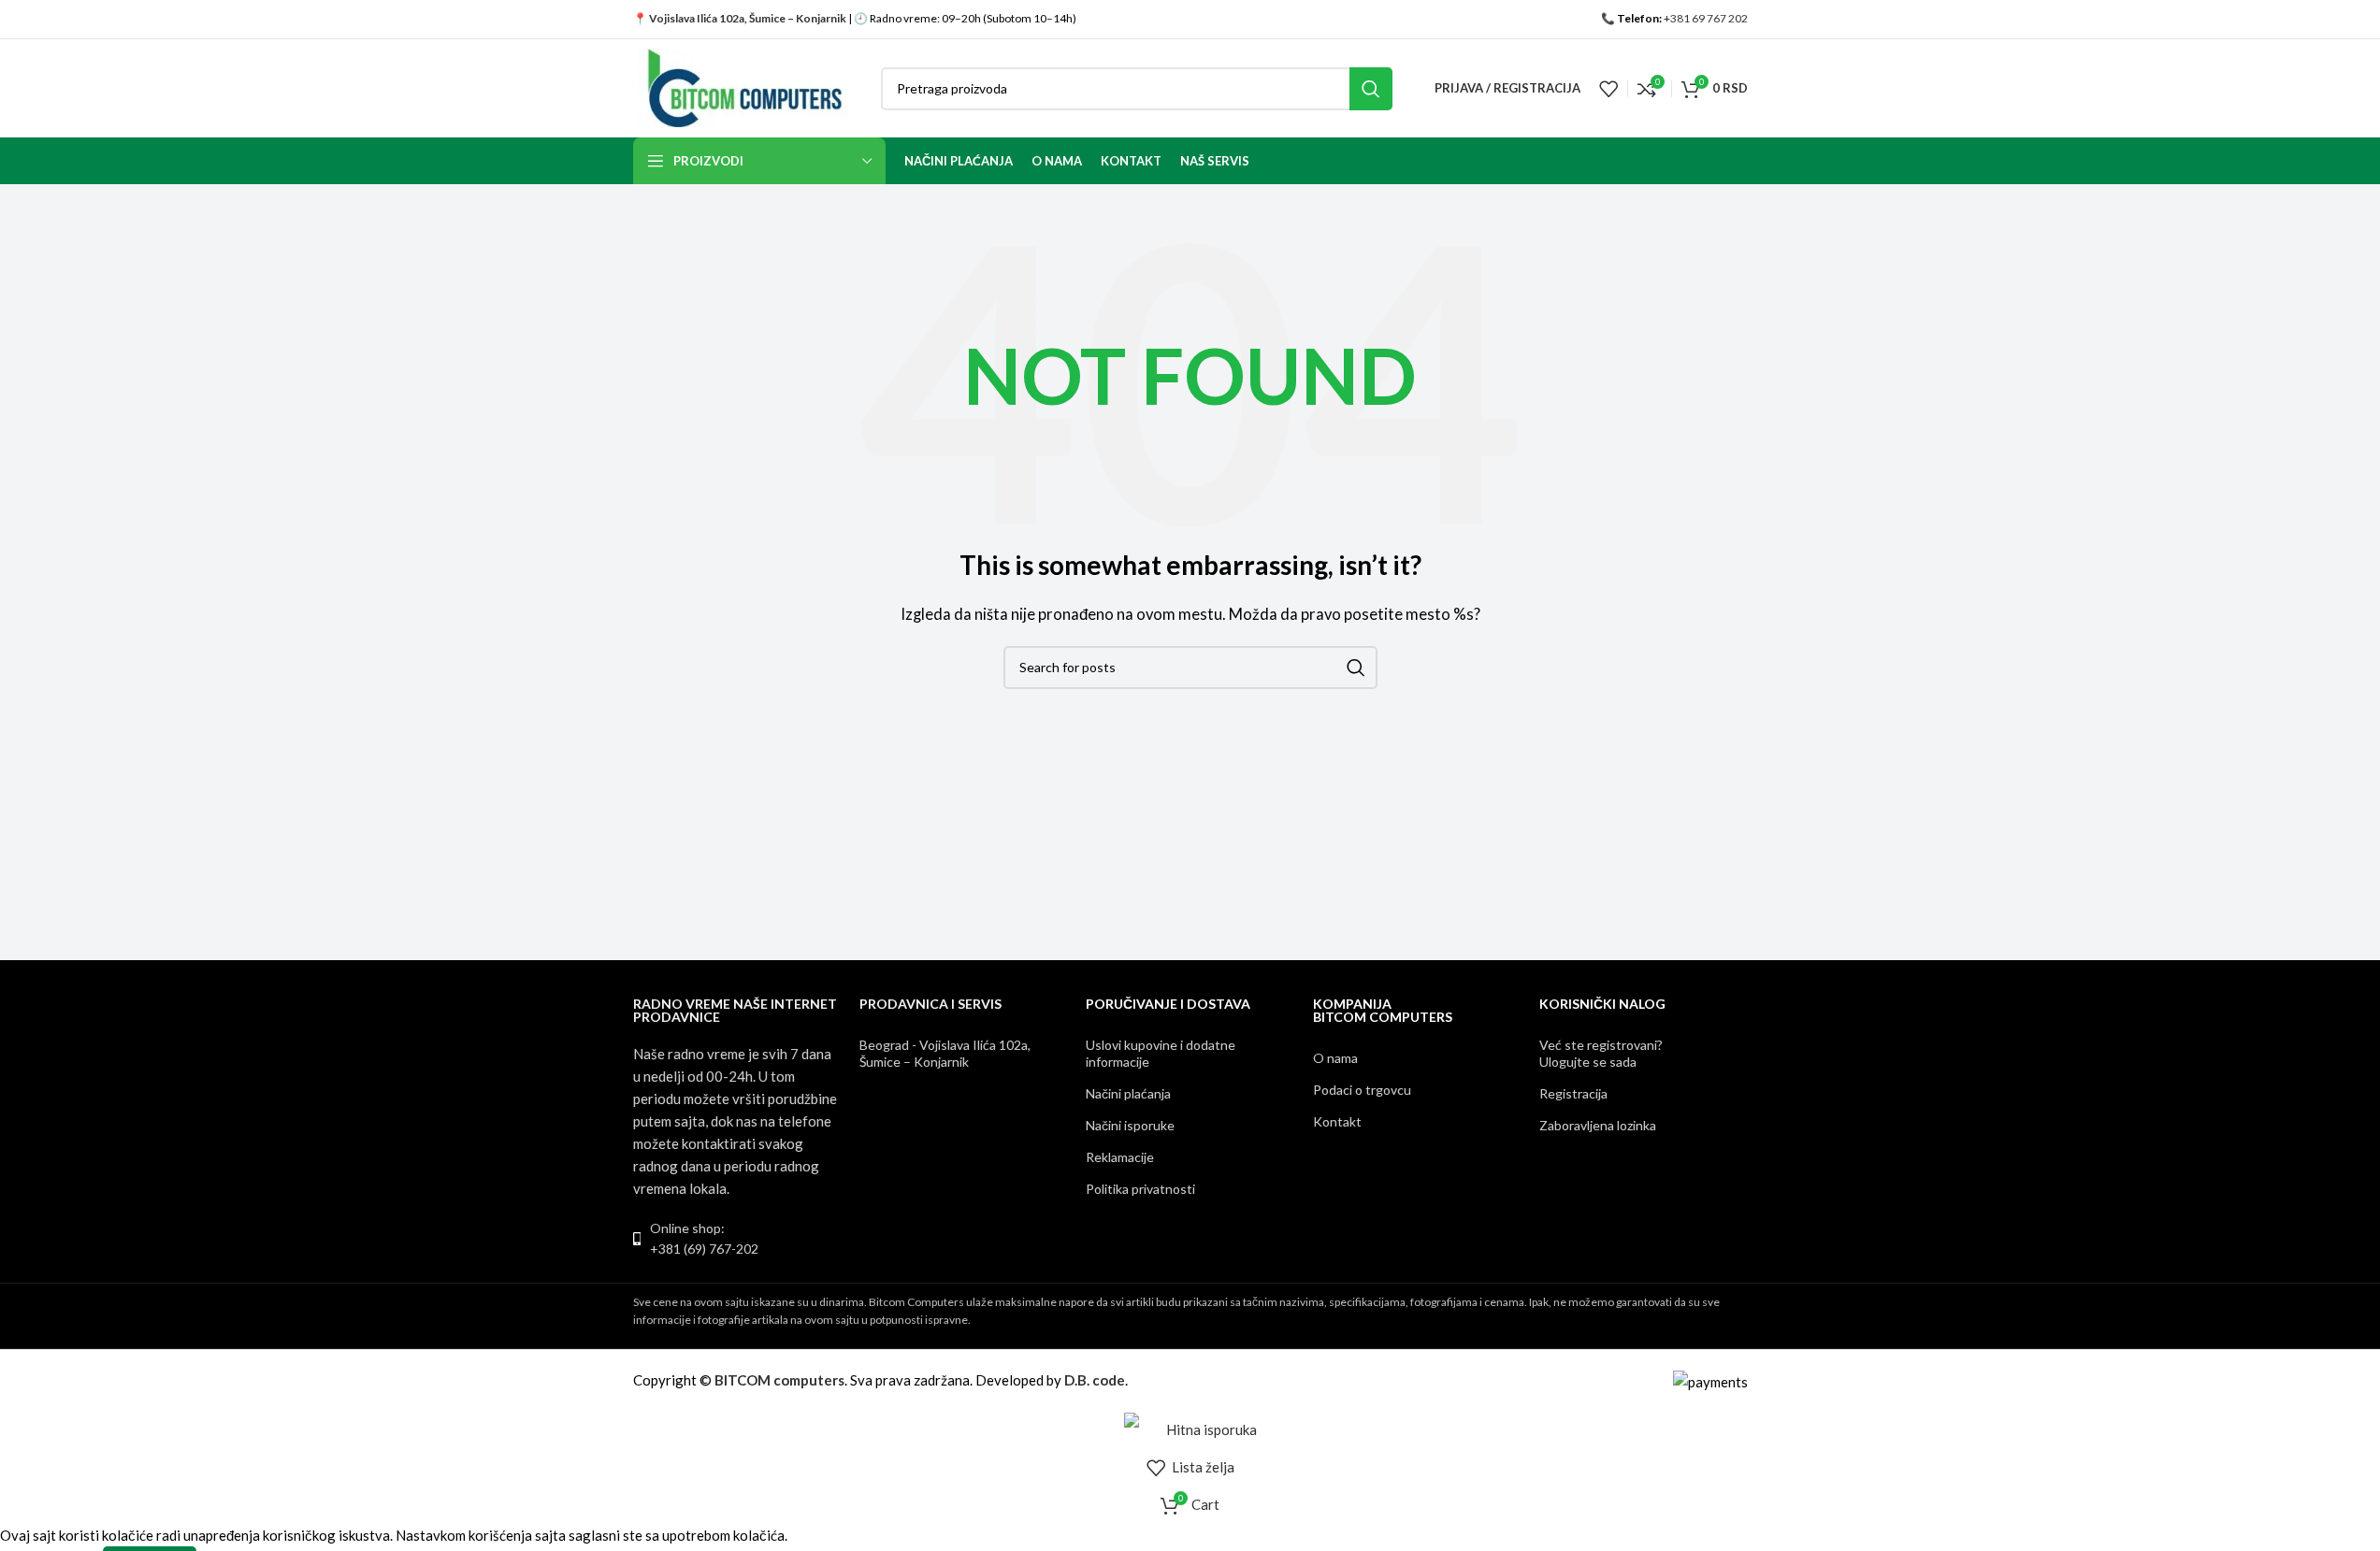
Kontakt (1337, 1121)
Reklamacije (1120, 1157)
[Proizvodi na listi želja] (1608, 89)
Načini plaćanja (1128, 1093)
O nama (1335, 1058)
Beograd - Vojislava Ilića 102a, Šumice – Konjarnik (945, 1053)
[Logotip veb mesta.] (743, 86)
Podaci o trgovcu (1362, 1090)
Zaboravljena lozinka (1598, 1125)
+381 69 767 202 (1706, 18)
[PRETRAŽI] (1371, 89)
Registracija (1573, 1093)
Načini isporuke (1130, 1125)
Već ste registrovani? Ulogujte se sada (1601, 1053)
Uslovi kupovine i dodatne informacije (1161, 1053)
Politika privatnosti (1140, 1189)
